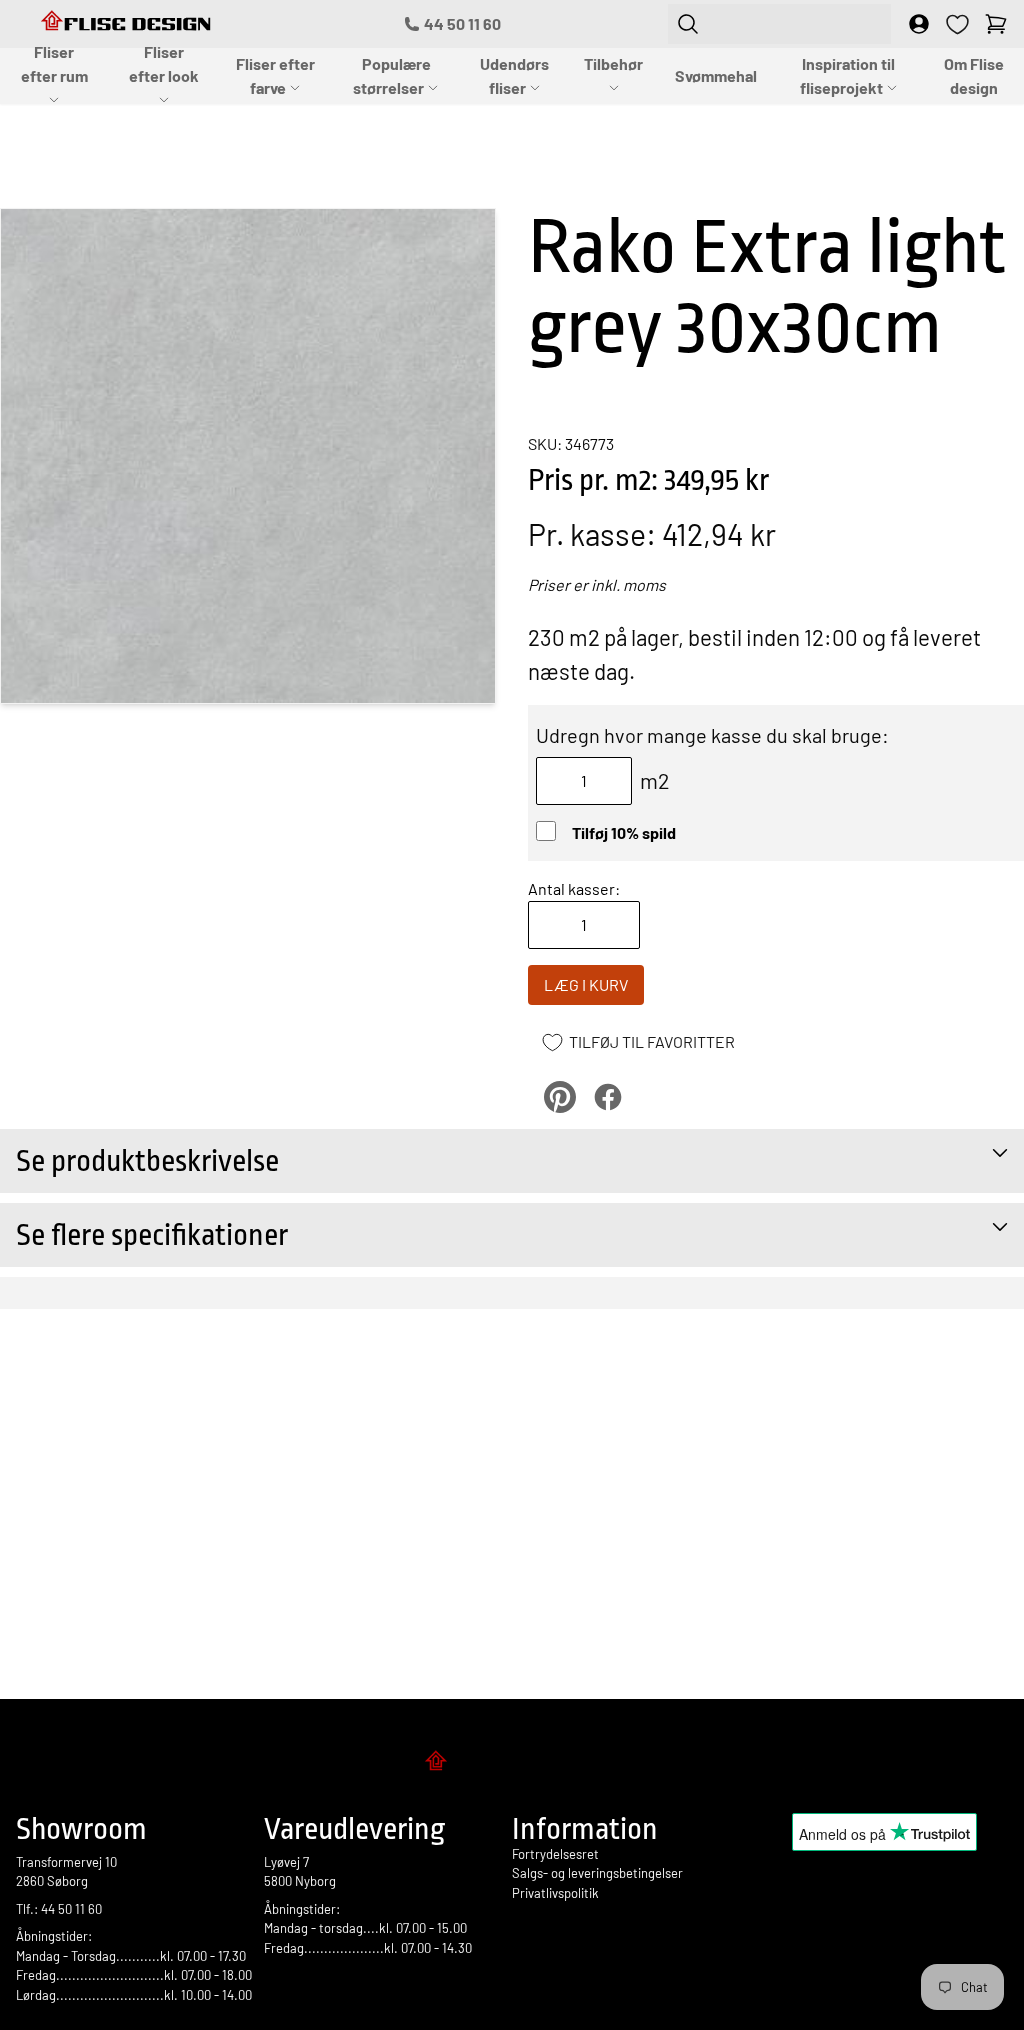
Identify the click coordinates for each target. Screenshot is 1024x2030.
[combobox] (779, 24)
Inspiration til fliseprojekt (848, 75)
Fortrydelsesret (555, 1854)
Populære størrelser (392, 75)
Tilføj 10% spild (624, 832)
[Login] (919, 24)
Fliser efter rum (54, 63)
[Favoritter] (957, 24)
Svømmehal (716, 75)
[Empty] (996, 24)
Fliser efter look (164, 63)
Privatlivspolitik (555, 1893)
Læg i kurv (586, 984)
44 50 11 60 (462, 23)
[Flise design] (512, 1764)
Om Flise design (974, 75)
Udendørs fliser (514, 75)
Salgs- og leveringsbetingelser (597, 1873)
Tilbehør (613, 63)
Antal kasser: (574, 888)
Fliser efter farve (275, 75)
